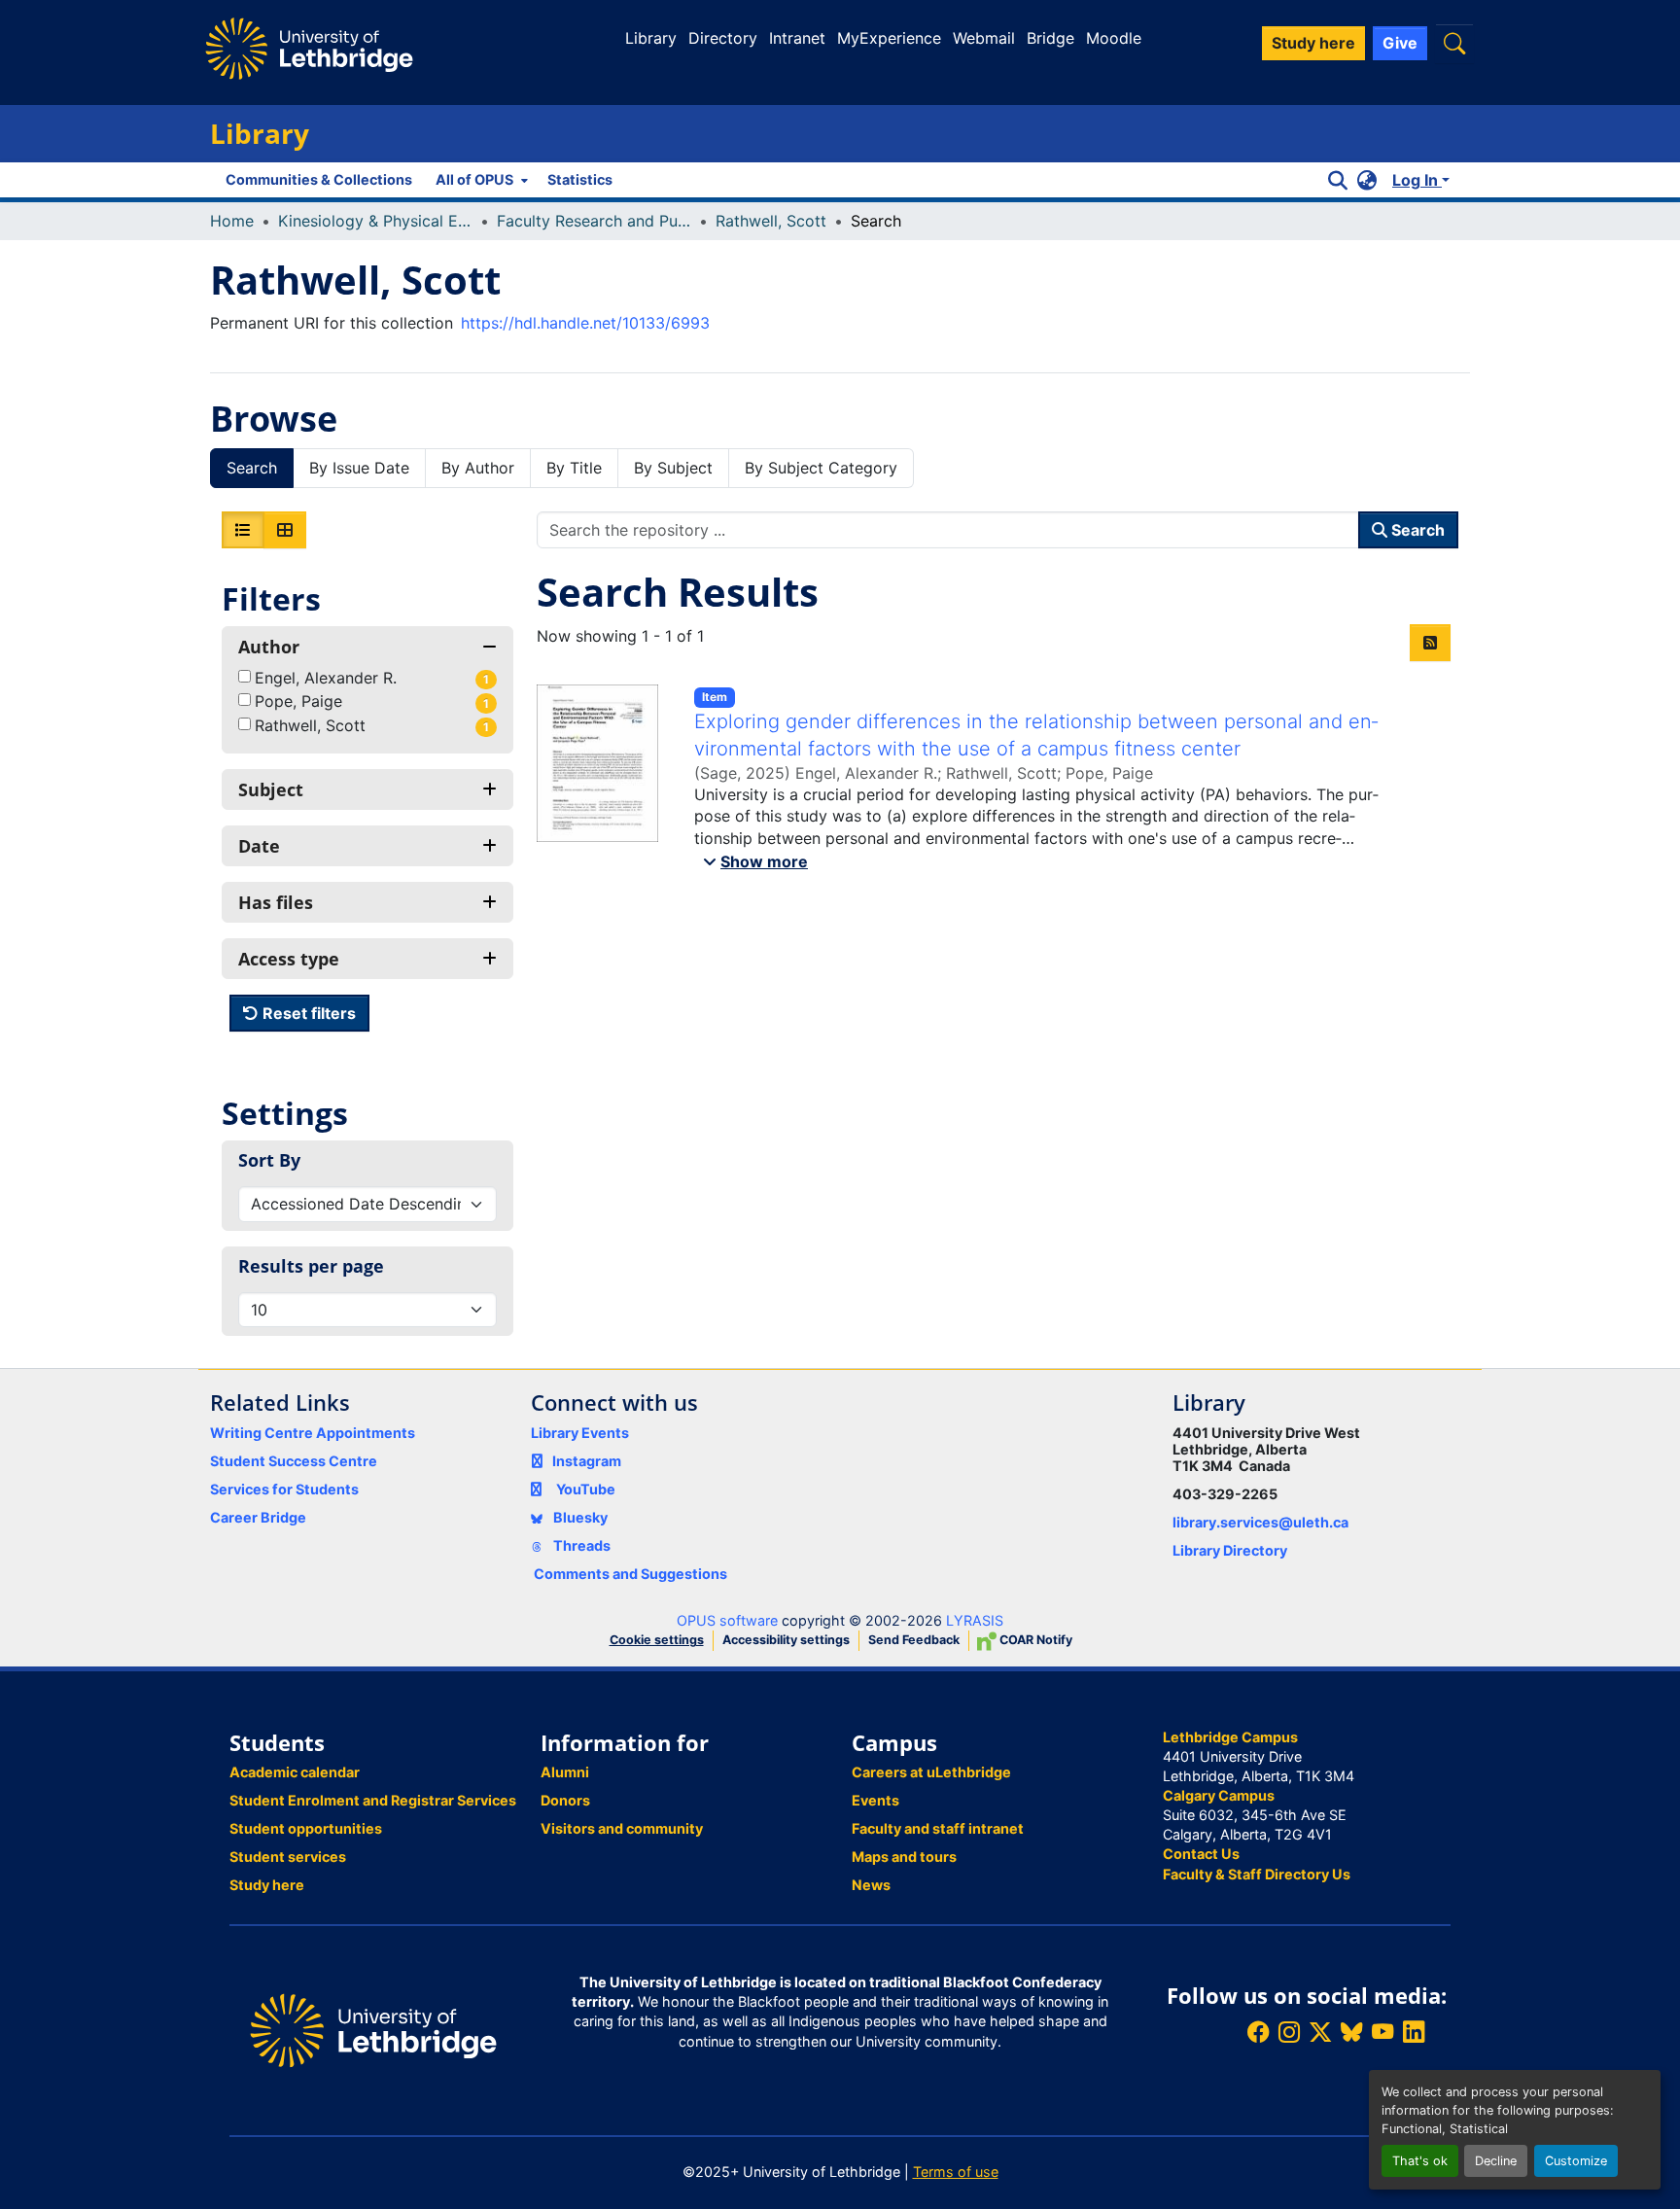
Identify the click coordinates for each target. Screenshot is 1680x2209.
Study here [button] (1313, 43)
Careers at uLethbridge (931, 1772)
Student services (288, 1857)
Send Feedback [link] (914, 1640)
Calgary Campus (1219, 1795)
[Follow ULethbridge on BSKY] (1351, 2033)
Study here (267, 1885)
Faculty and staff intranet (938, 1828)
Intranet (797, 38)
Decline (1496, 2161)
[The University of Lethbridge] (373, 2029)
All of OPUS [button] (474, 179)
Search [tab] (252, 468)
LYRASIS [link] (975, 1620)
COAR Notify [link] (1034, 1640)
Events (875, 1800)
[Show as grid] (285, 530)
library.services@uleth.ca (1260, 1522)
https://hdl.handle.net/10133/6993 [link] (585, 323)
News (871, 1885)
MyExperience (889, 38)
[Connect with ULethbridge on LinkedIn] (1414, 2033)
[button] (1454, 43)
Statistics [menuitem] (580, 179)
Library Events (580, 1433)
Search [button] (1416, 530)
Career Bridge (258, 1517)
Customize (1576, 2161)
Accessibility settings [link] (786, 1640)
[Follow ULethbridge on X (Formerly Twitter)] (1320, 2033)
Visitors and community (622, 1828)
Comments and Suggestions (630, 1574)
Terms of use (956, 2172)
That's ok (1420, 2161)
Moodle (1114, 38)
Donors (565, 1800)
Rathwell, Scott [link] (771, 221)
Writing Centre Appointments (313, 1433)
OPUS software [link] (727, 1620)
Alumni (565, 1772)
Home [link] (232, 221)
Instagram (587, 1461)
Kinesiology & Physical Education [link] (375, 221)
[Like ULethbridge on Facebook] (1258, 2033)
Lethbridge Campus (1230, 1737)
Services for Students (284, 1489)
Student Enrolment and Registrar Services (373, 1800)
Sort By (269, 1160)
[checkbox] (245, 676)
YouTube (586, 1489)
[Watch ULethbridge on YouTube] (1382, 2033)
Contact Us (1201, 1854)
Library (651, 38)
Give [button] (1400, 43)
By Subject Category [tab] (821, 468)
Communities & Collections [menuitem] (319, 179)
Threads (580, 1545)
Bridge (1050, 38)
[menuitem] (480, 180)
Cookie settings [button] (657, 1640)
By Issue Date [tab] (359, 468)
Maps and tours (904, 1857)
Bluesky (579, 1517)
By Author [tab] (478, 468)
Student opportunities (306, 1828)
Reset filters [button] (307, 1013)
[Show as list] (243, 530)
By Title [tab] (574, 468)
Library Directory (1230, 1550)
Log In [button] (1417, 180)
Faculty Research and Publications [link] (594, 221)
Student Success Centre (294, 1461)
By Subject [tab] (673, 468)
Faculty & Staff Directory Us (1257, 1874)
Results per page (311, 1266)
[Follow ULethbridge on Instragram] (1289, 2033)
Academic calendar (295, 1772)
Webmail (984, 38)
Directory (723, 38)
